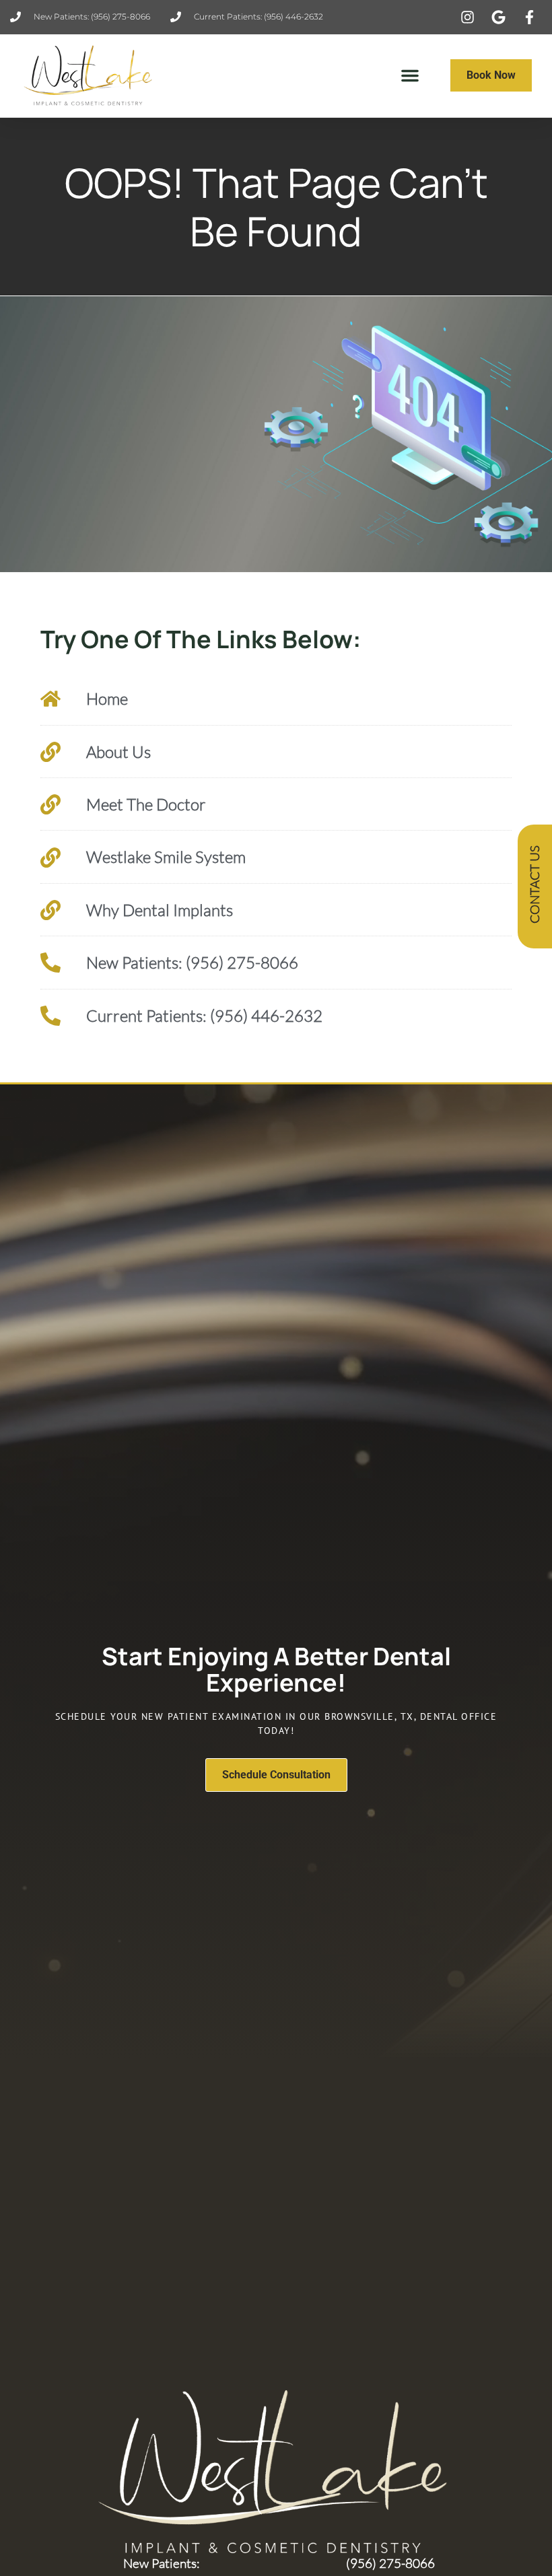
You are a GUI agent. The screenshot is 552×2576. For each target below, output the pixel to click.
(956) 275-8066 (390, 2563)
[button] (410, 75)
